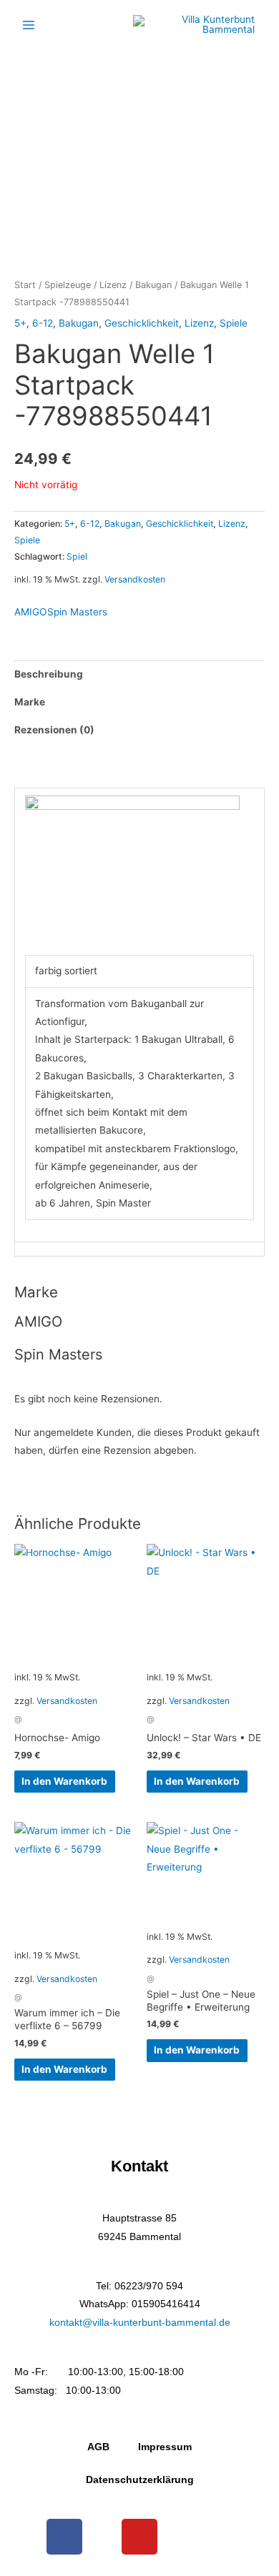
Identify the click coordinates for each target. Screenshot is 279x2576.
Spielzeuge (68, 285)
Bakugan (153, 285)
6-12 (43, 323)
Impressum (165, 2447)
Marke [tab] (30, 702)
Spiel (77, 556)
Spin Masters (77, 612)
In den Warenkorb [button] (64, 1781)
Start (25, 285)
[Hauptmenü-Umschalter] (28, 25)
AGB (98, 2447)
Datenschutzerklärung (140, 2480)
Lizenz (113, 285)
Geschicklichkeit (142, 323)
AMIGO (30, 612)
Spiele (234, 323)
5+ (20, 323)
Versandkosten (135, 579)
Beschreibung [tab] (49, 674)
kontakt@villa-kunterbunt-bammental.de (140, 2323)
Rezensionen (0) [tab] (54, 730)
